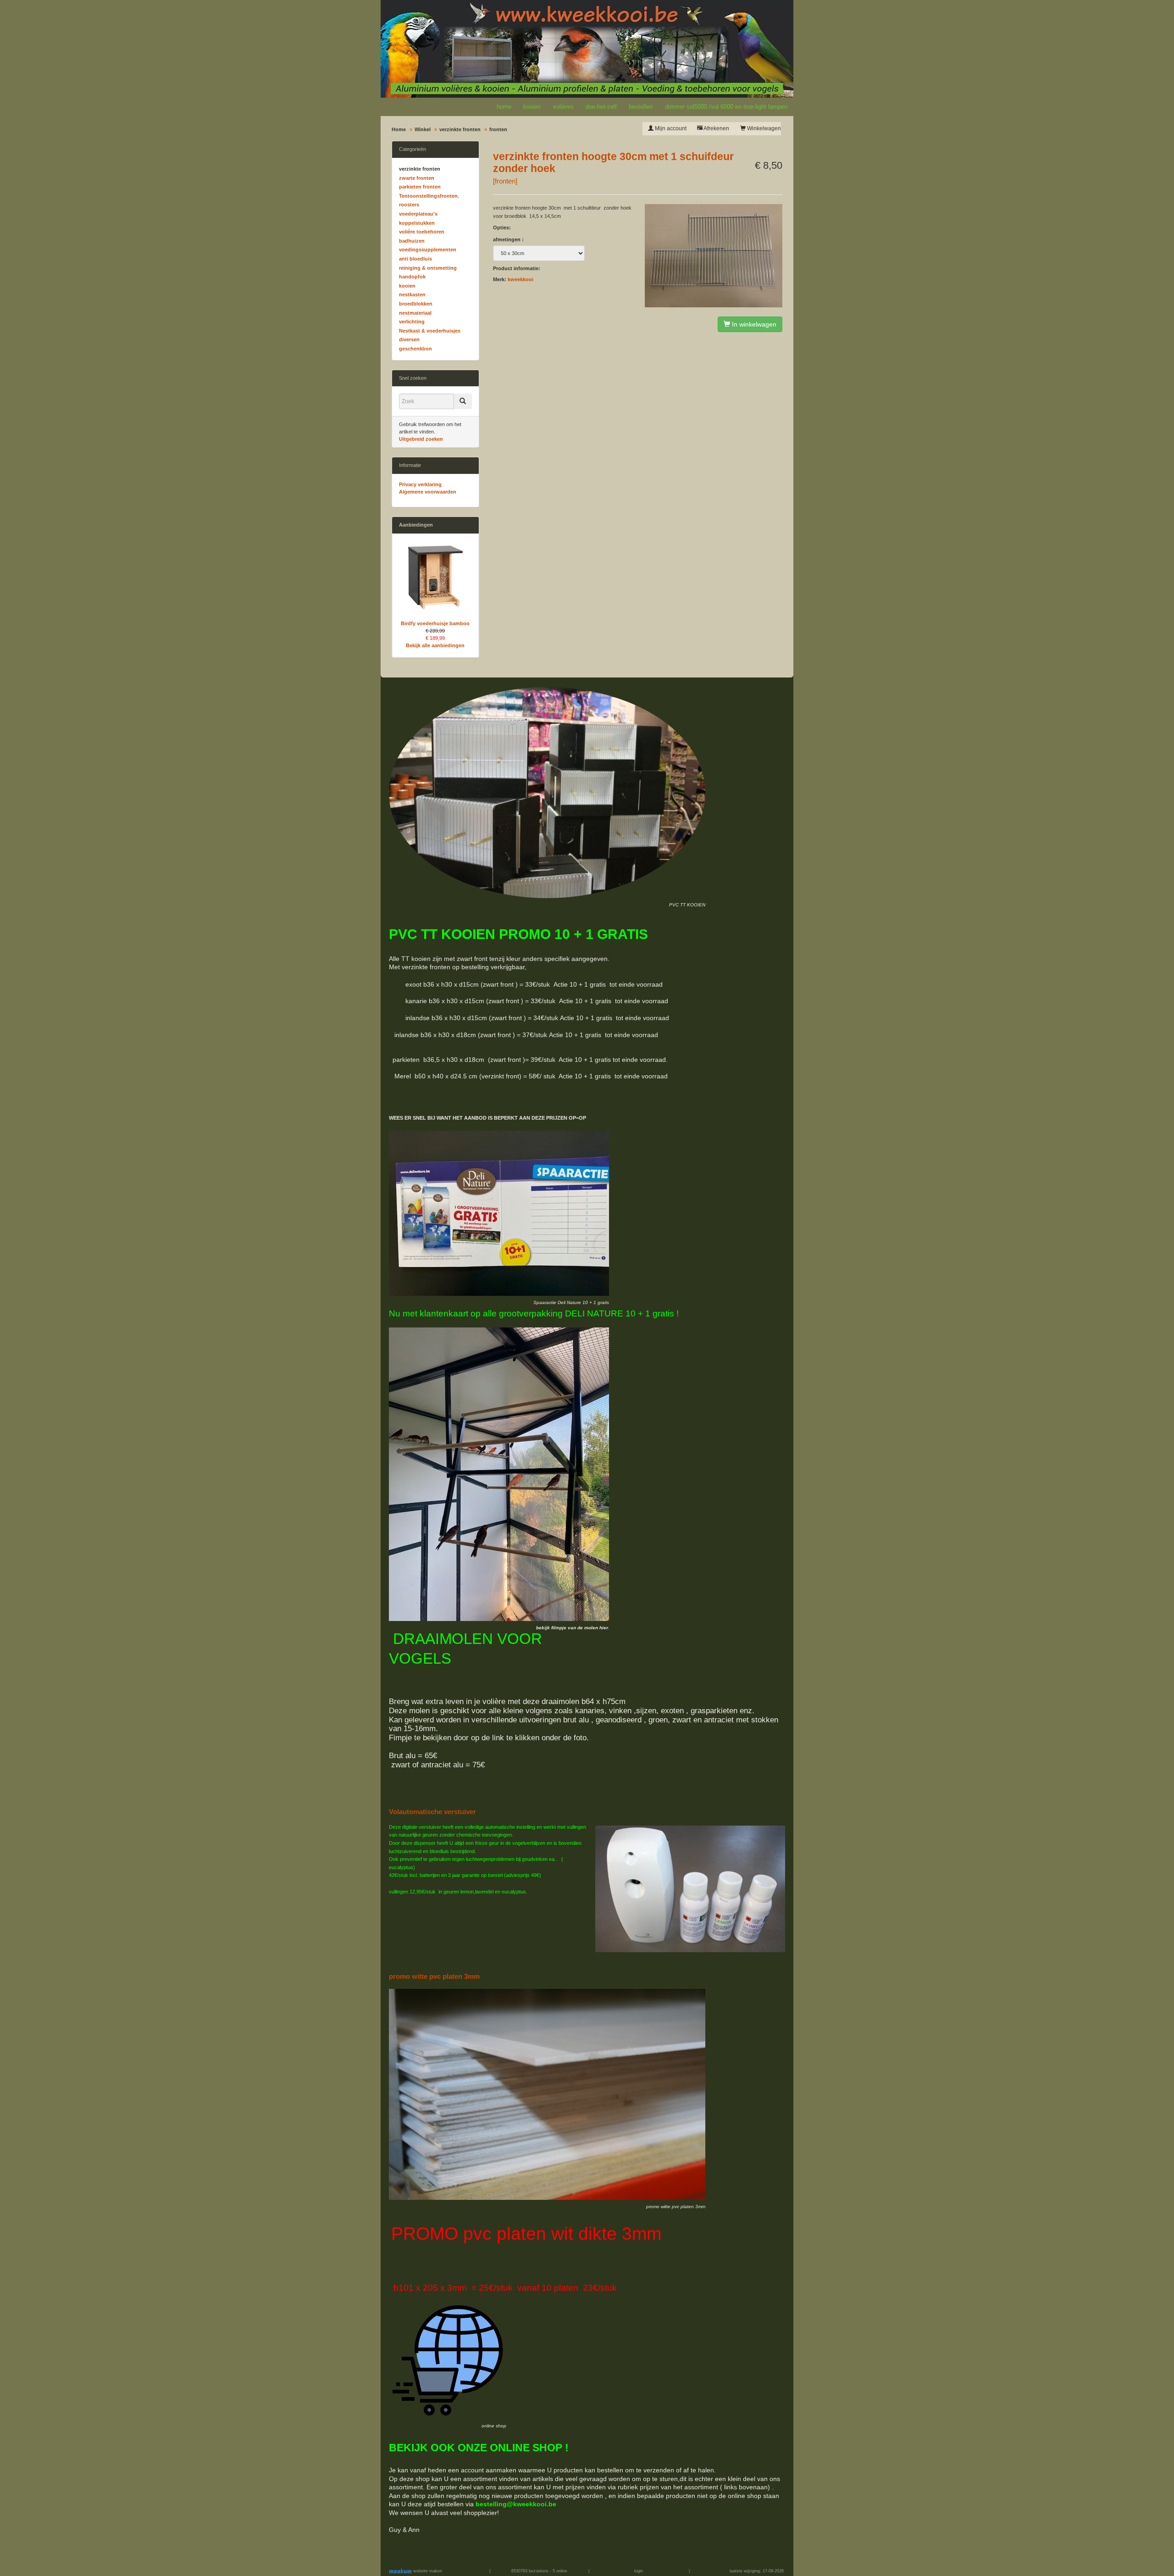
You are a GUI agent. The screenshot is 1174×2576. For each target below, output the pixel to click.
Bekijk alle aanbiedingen (435, 645)
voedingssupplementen (428, 250)
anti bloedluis (415, 259)
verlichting (412, 322)
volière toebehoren (422, 232)
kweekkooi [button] (521, 279)
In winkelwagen (753, 324)
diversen (409, 339)
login (639, 2571)
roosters (409, 205)
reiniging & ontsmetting (428, 268)
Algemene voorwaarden (428, 492)
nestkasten (412, 294)
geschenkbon (415, 349)
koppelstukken (417, 223)
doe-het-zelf (601, 107)
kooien (532, 107)
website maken (427, 2571)
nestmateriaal (415, 313)
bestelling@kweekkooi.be (516, 2504)
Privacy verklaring (420, 484)
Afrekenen (716, 128)
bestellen (641, 107)
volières (563, 107)
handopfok (412, 277)
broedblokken (416, 304)
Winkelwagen (763, 128)
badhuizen (412, 241)
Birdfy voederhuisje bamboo (435, 623)
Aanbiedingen (416, 525)
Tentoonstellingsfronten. (429, 196)
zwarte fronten (417, 178)
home (504, 107)
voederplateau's (418, 214)
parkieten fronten (420, 187)
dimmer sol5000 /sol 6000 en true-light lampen (726, 107)
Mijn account (670, 128)
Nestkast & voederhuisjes (430, 331)
